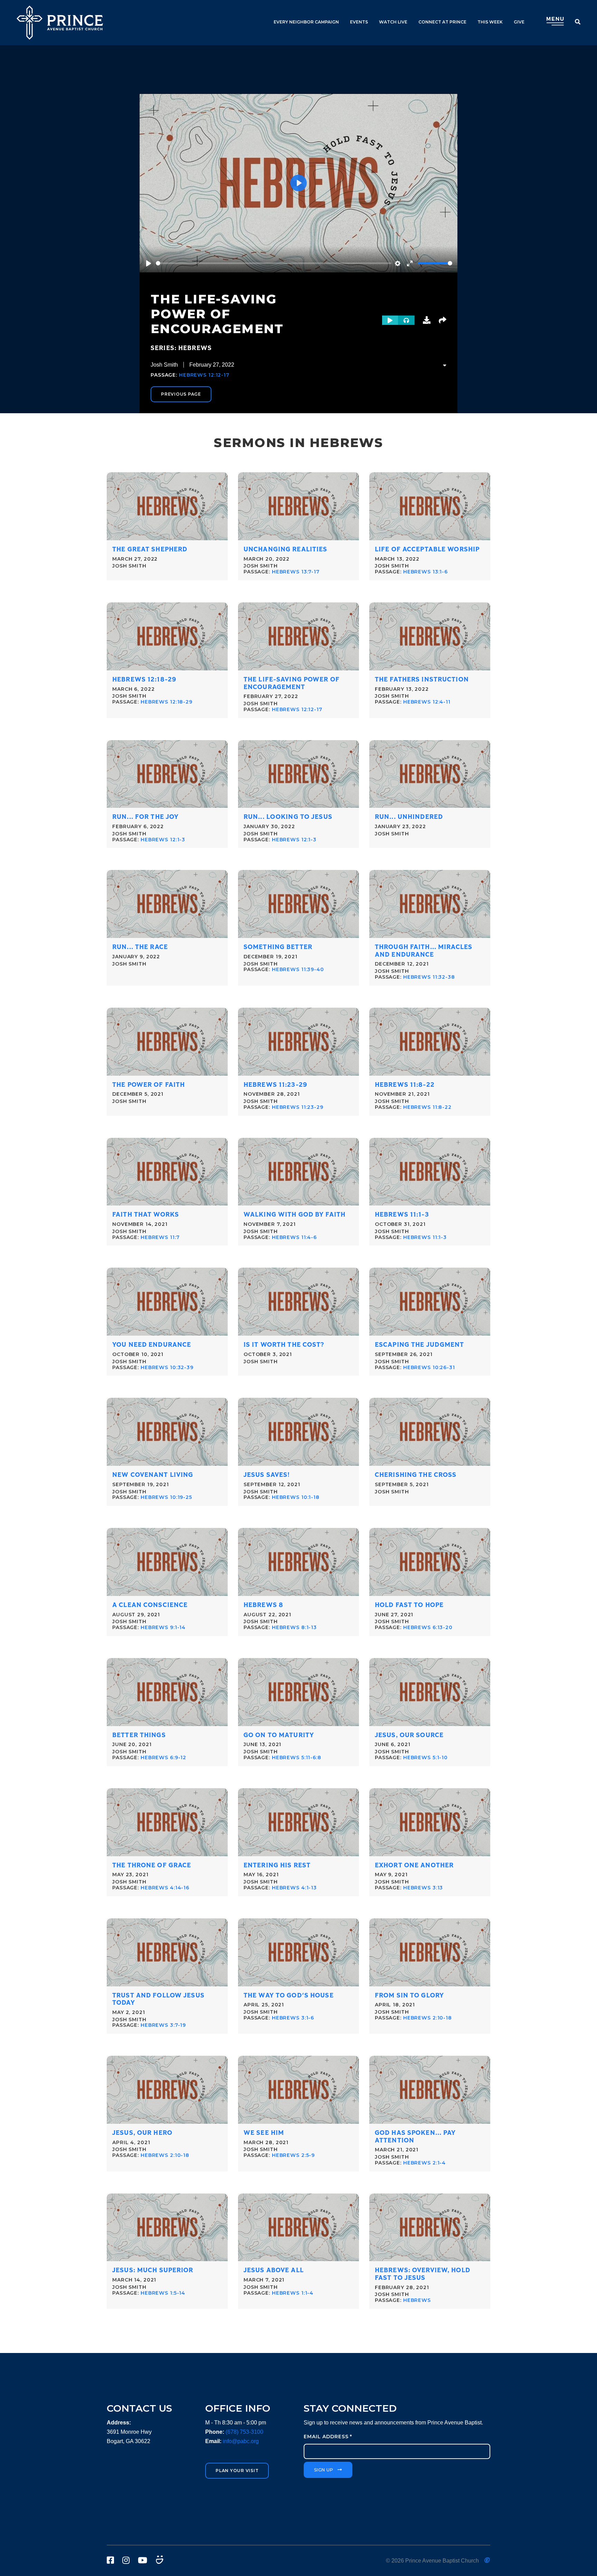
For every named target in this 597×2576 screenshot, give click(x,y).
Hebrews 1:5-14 (163, 2293)
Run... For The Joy (145, 817)
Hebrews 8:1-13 (294, 1627)
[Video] (390, 320)
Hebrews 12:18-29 (144, 680)
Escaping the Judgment (420, 1345)
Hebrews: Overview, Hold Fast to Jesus (423, 2274)
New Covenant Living (153, 1475)
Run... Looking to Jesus (288, 817)
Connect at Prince (442, 22)
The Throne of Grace (152, 1865)
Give (519, 22)
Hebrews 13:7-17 (296, 572)
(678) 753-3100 (244, 2432)
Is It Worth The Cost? (284, 1345)
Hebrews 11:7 (160, 1237)
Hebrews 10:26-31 (429, 1367)
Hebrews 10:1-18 (296, 1497)
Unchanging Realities (286, 549)
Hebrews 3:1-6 (293, 2018)
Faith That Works (146, 1215)
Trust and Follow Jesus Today (158, 1999)
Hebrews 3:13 (423, 1888)
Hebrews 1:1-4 (293, 2293)
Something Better (278, 947)
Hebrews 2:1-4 (424, 2163)
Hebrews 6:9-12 (163, 1757)
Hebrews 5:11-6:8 (297, 1757)
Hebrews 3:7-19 (163, 2025)
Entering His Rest (277, 1865)
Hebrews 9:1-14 (163, 1627)
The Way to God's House (289, 1996)
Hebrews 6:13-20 (428, 1627)
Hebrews (417, 2300)
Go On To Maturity (279, 1735)
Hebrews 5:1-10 (425, 1757)
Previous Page (181, 394)
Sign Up (324, 2470)
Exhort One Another (414, 1865)
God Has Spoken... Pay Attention (415, 2137)
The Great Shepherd (150, 549)
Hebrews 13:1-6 (425, 572)
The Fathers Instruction (422, 680)
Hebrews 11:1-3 (402, 1215)
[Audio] (406, 320)
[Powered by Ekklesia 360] (487, 2560)
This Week (490, 22)
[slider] (274, 263)
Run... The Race (140, 947)
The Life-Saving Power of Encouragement (292, 683)
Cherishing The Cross (416, 1475)
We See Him (264, 2133)
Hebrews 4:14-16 (165, 1888)
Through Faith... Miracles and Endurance (424, 951)
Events (359, 22)
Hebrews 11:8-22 (405, 1085)
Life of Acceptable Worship (427, 549)
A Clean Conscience (150, 1605)
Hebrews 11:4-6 (294, 1237)
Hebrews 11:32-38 (429, 977)
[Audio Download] (427, 320)
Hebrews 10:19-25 (166, 1497)
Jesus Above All (274, 2270)
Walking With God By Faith (295, 1215)
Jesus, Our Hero (142, 2133)
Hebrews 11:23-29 (275, 1085)
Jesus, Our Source (409, 1735)
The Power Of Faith (149, 1085)
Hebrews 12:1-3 (163, 840)
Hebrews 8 (263, 1605)
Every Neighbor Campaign (306, 22)
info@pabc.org (241, 2441)
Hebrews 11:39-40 (298, 969)
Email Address (328, 2437)
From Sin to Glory (409, 1996)
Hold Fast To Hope (409, 1605)
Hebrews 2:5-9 (293, 2155)
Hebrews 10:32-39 (167, 1367)
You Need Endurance (152, 1345)
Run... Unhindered (409, 817)
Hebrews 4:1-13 (294, 1888)
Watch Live (393, 22)
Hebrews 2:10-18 (428, 2018)
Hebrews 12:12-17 (204, 375)
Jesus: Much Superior (153, 2270)
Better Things (139, 1735)
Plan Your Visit (237, 2471)
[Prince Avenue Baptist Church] (60, 23)
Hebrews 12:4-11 (427, 702)
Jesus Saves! (267, 1475)
